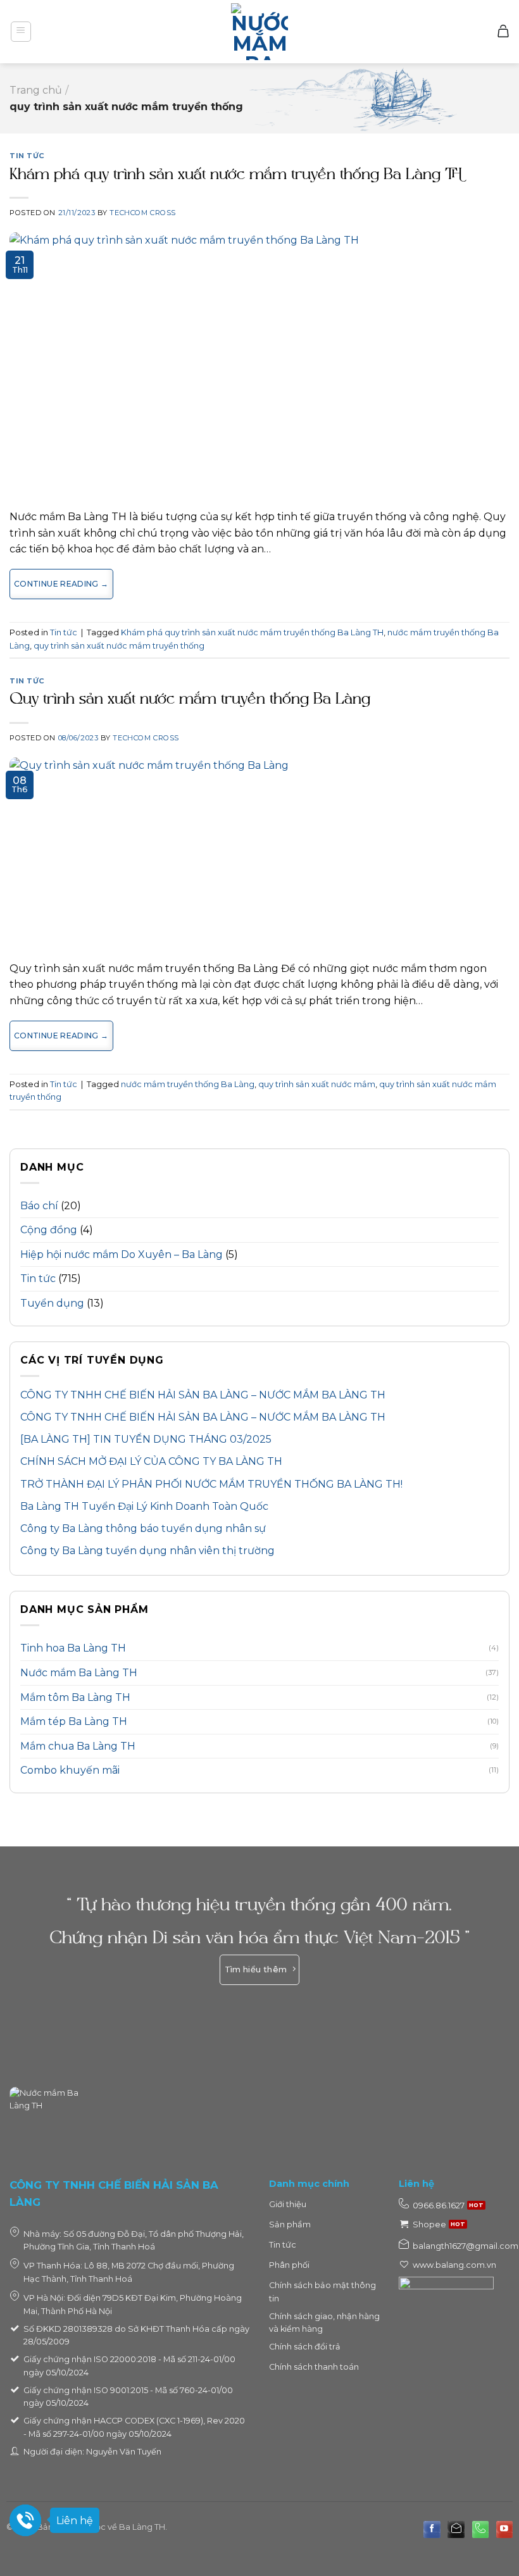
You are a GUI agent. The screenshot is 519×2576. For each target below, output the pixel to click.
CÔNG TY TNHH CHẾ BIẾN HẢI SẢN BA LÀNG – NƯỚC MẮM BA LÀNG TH (203, 1395)
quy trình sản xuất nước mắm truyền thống (119, 646)
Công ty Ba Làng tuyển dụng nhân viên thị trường (147, 1551)
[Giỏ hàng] (503, 32)
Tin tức (38, 1279)
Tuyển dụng (52, 1303)
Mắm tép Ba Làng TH (74, 1721)
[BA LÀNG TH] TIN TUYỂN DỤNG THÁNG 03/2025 (146, 1439)
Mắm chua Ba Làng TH (78, 1746)
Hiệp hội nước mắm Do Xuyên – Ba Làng (122, 1254)
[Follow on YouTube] (504, 2529)
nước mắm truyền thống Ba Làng (188, 1084)
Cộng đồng (49, 1230)
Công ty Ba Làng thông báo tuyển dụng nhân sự (143, 1528)
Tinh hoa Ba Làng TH (73, 1648)
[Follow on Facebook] (432, 2529)
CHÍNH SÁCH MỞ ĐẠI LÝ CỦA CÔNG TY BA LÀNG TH (151, 1461)
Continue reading (61, 584)
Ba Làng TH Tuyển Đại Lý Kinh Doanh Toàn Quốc (144, 1506)
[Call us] (480, 2529)
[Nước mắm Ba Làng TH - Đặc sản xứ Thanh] (259, 32)
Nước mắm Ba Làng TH (79, 1673)
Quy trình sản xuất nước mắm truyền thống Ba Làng (190, 700)
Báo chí (39, 1206)
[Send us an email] (456, 2529)
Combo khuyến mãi (70, 1770)
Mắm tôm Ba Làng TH (75, 1697)
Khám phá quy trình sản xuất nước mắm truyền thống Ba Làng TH (236, 175)
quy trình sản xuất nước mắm (317, 1084)
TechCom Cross (142, 213)
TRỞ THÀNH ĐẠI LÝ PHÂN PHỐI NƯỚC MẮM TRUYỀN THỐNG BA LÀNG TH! (211, 1484)
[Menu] (21, 32)
